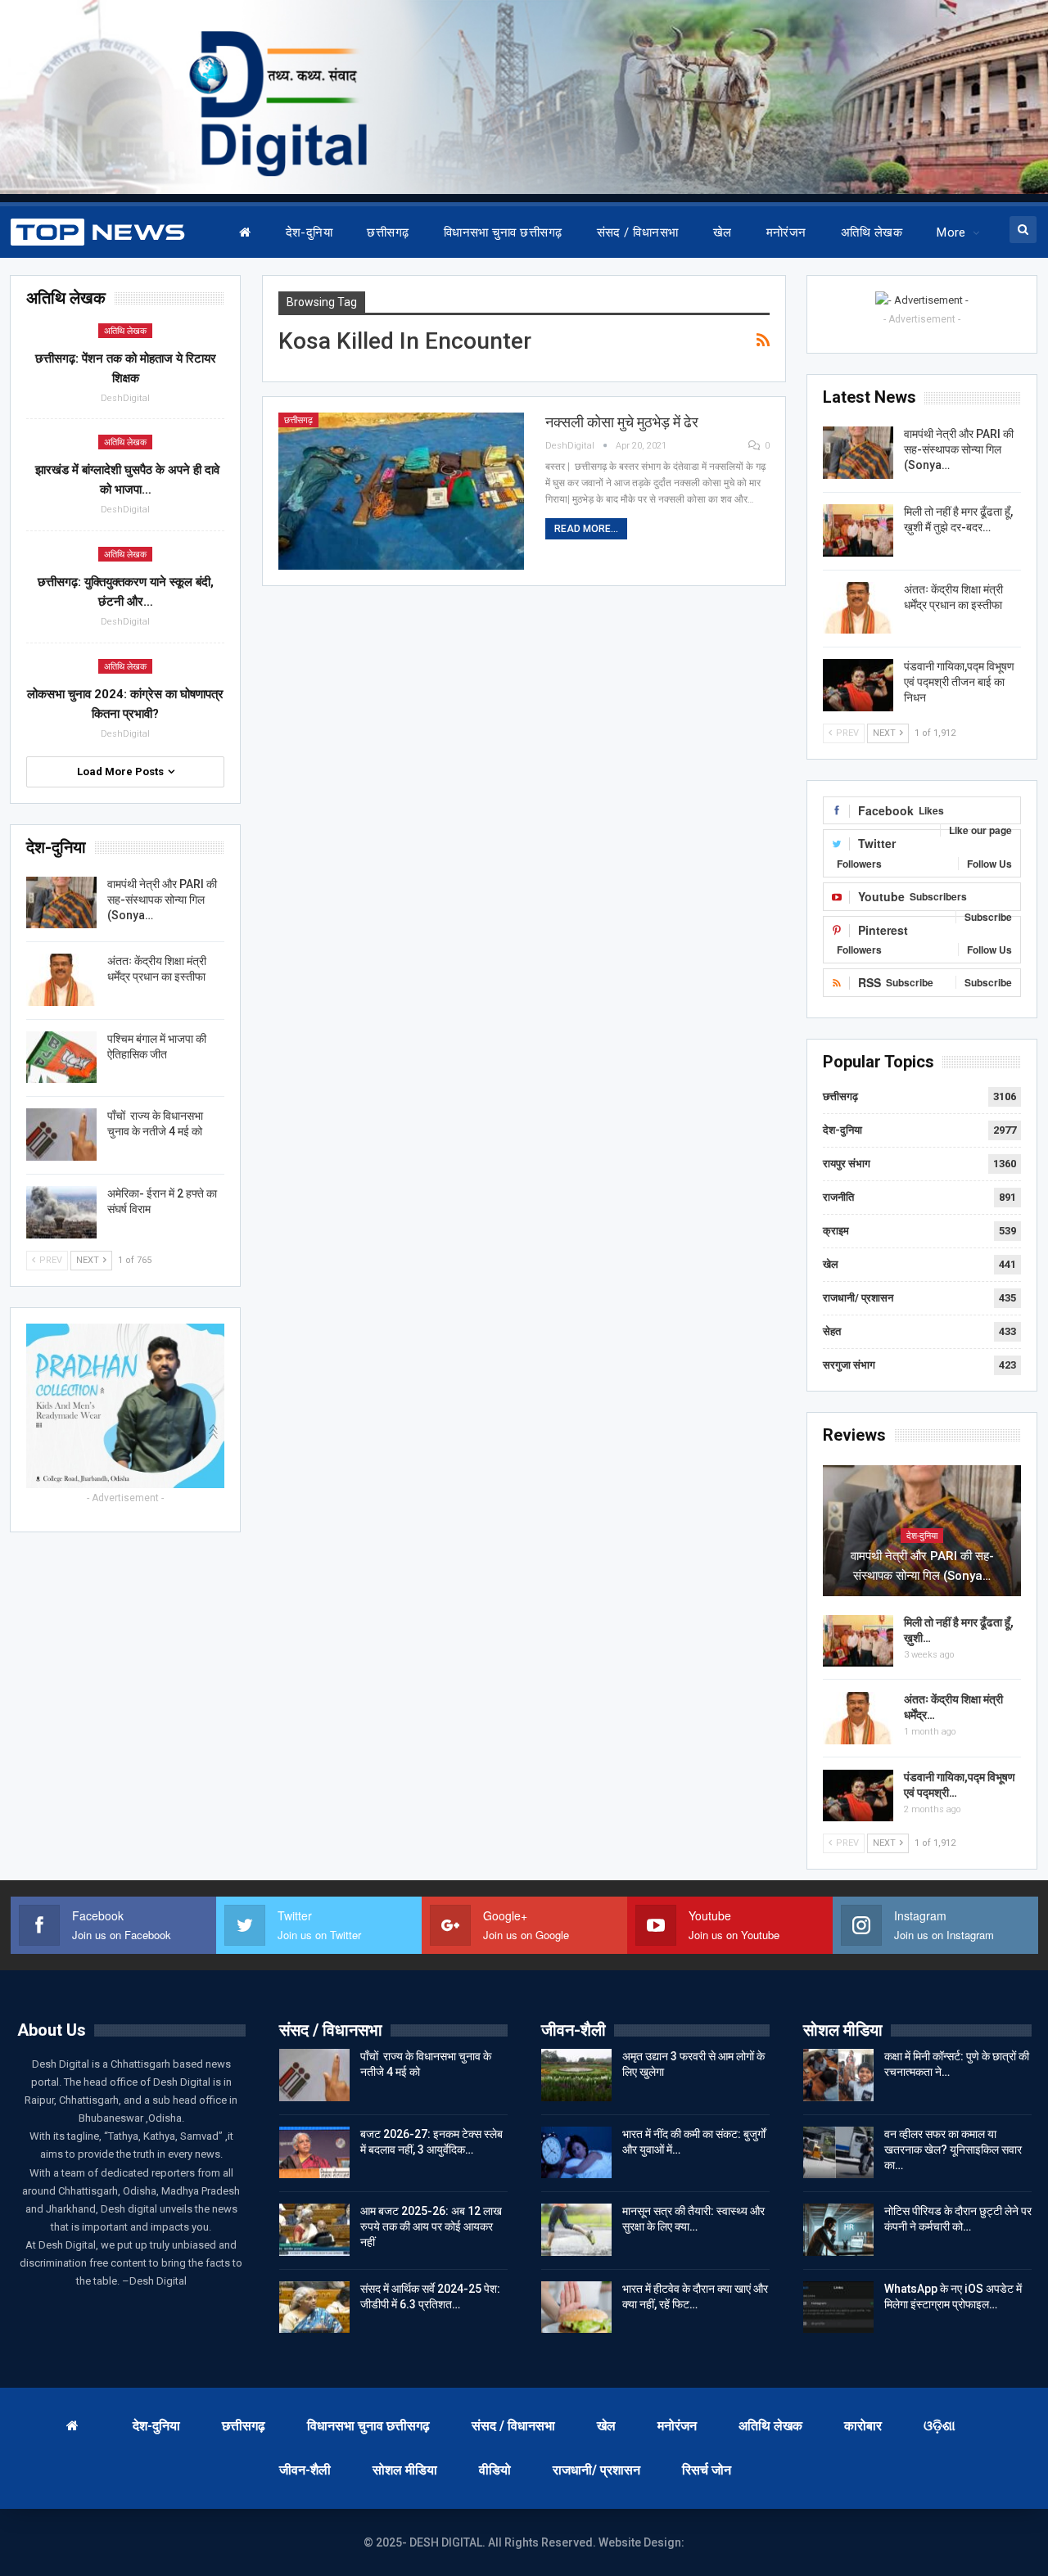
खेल (723, 232)
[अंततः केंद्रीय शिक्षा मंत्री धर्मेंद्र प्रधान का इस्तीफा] (858, 608)
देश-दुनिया (309, 232)
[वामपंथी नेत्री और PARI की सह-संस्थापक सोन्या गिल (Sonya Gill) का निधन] (858, 453)
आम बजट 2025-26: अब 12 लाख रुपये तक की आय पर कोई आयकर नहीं (431, 2226)
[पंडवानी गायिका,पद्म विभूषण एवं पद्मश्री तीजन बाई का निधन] (858, 685)
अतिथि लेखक (872, 232)
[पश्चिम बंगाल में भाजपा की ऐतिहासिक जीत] (61, 1058)
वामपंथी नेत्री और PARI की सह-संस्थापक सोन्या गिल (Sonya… (959, 449)
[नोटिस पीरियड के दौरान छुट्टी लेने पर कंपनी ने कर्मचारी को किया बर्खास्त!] (838, 2230)
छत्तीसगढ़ (388, 232)
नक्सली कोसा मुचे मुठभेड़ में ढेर (622, 422)
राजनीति (838, 1197)
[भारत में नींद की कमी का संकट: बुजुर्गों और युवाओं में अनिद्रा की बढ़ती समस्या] (576, 2153)
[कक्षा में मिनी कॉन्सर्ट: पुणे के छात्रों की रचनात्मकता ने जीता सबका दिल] (838, 2075)
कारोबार (863, 2426)
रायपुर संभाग (847, 1164)
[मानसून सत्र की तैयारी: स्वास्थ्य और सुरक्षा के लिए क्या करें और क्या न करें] (576, 2230)
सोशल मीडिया (405, 2470)
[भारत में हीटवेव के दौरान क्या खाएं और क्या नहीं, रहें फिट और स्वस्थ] (576, 2308)
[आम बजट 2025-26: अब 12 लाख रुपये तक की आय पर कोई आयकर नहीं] (314, 2230)
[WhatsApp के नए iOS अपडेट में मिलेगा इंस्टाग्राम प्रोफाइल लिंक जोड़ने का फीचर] (838, 2308)
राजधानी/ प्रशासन (858, 1298)
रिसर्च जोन (707, 2470)
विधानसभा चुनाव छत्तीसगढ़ (503, 232)
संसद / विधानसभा (638, 232)
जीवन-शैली (305, 2470)
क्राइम (836, 1231)
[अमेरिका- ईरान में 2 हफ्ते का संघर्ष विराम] (61, 1212)
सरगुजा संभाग (849, 1365)
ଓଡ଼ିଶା (940, 2426)
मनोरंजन (786, 232)
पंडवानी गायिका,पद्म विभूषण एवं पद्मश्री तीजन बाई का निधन (959, 682)
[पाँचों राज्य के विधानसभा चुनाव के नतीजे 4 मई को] (61, 1135)
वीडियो (495, 2470)
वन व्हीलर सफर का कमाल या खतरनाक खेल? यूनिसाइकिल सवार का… (953, 2150)
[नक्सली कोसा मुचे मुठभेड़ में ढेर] (401, 491)
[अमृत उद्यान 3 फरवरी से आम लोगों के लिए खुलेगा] (576, 2075)
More (951, 232)
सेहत (832, 1331)
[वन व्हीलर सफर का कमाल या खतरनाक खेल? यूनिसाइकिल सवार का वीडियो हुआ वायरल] (838, 2153)
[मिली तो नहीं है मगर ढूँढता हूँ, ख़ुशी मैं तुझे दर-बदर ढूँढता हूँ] (858, 530)
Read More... (586, 529)
